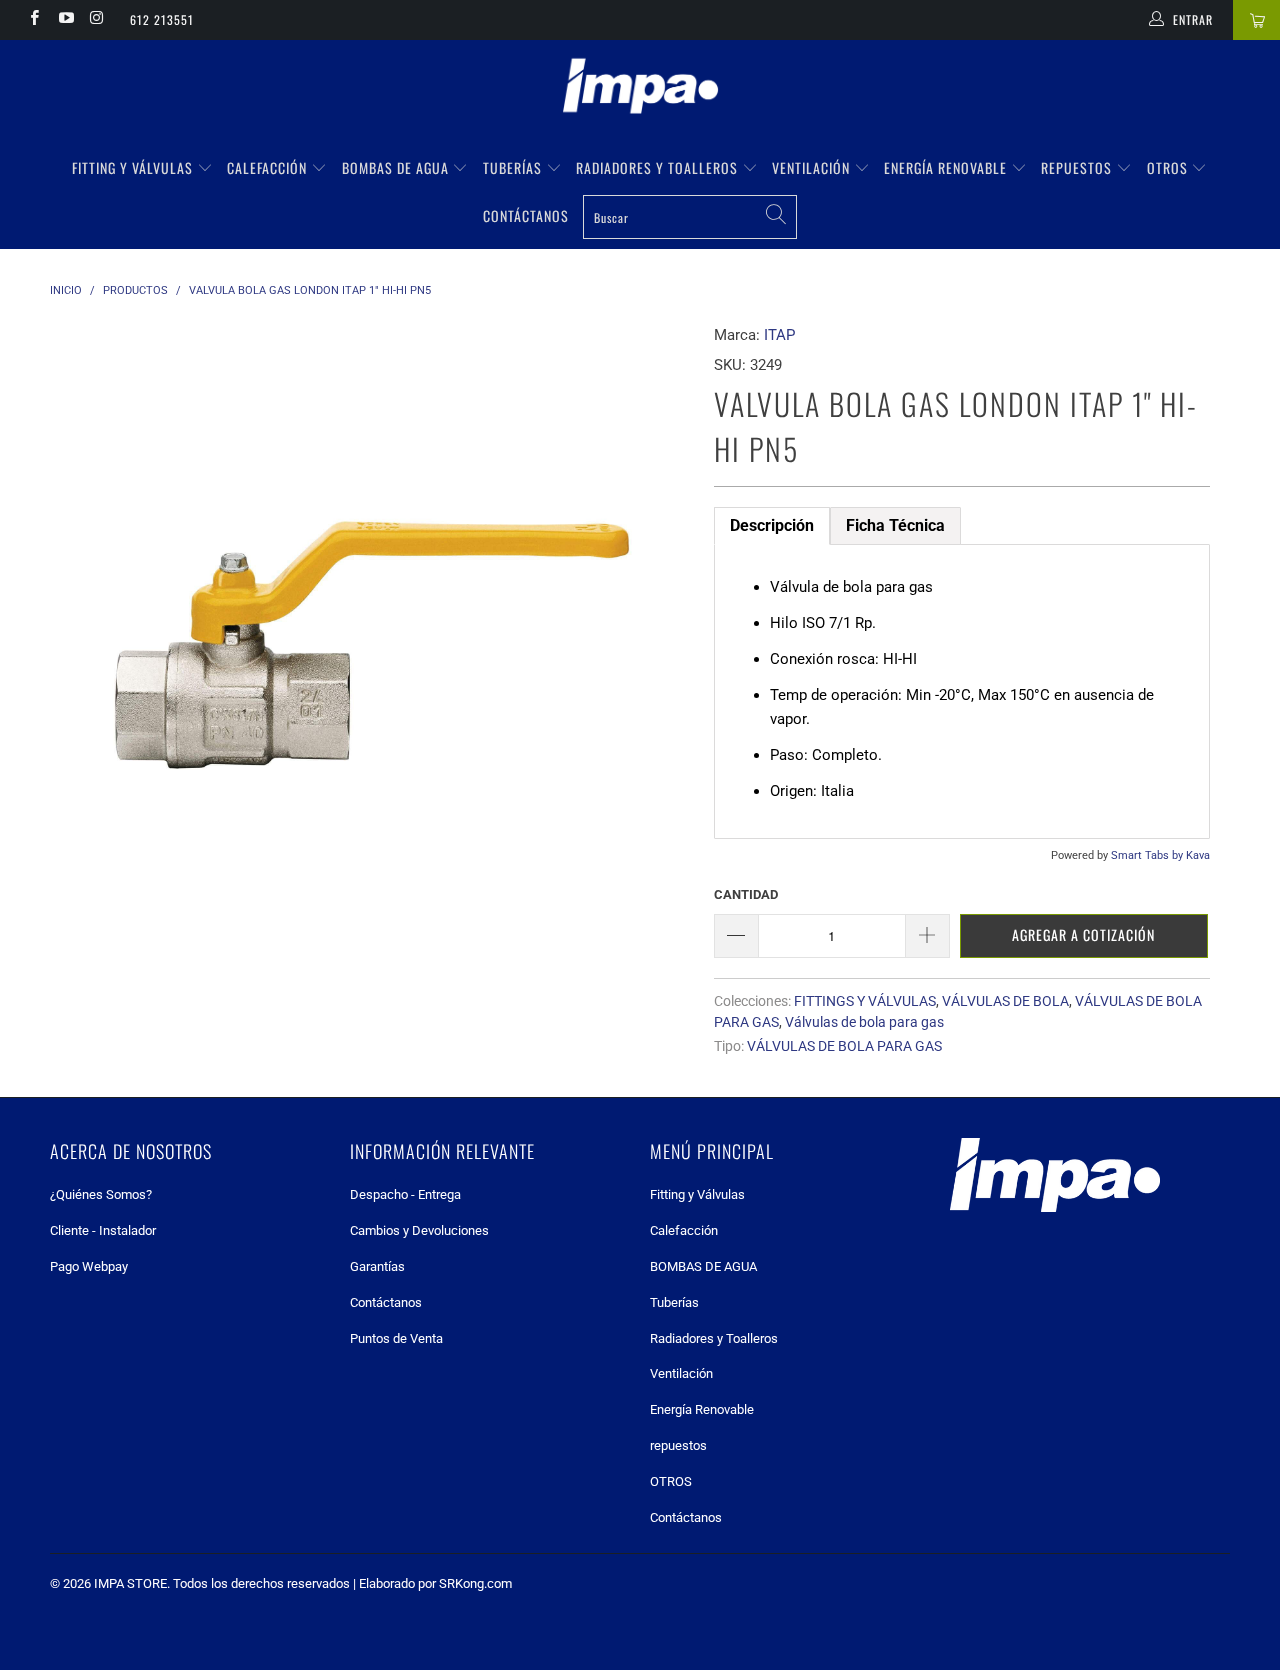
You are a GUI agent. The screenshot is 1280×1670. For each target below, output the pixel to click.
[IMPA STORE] (640, 88)
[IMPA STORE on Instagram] (96, 20)
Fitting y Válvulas (134, 167)
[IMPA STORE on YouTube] (64, 20)
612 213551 (162, 19)
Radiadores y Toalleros (659, 167)
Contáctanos (526, 215)
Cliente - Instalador (103, 1230)
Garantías (377, 1266)
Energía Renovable (947, 167)
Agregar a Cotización (1083, 934)
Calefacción (269, 167)
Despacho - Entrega (405, 1194)
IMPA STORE (130, 1583)
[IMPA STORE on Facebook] (33, 20)
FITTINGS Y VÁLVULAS (865, 1001)
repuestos (1078, 167)
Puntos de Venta (396, 1338)
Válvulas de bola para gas (864, 1022)
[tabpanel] (962, 691)
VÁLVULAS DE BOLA (1005, 1001)
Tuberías (514, 167)
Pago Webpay (89, 1266)
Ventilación (813, 167)
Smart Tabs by (1148, 855)
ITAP (779, 335)
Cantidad (746, 894)
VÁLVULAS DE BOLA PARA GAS (844, 1046)
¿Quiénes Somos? (101, 1194)
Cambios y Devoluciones (419, 1230)
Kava (1198, 855)
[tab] (772, 526)
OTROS (1169, 167)
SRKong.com (475, 1583)
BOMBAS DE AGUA (397, 167)
